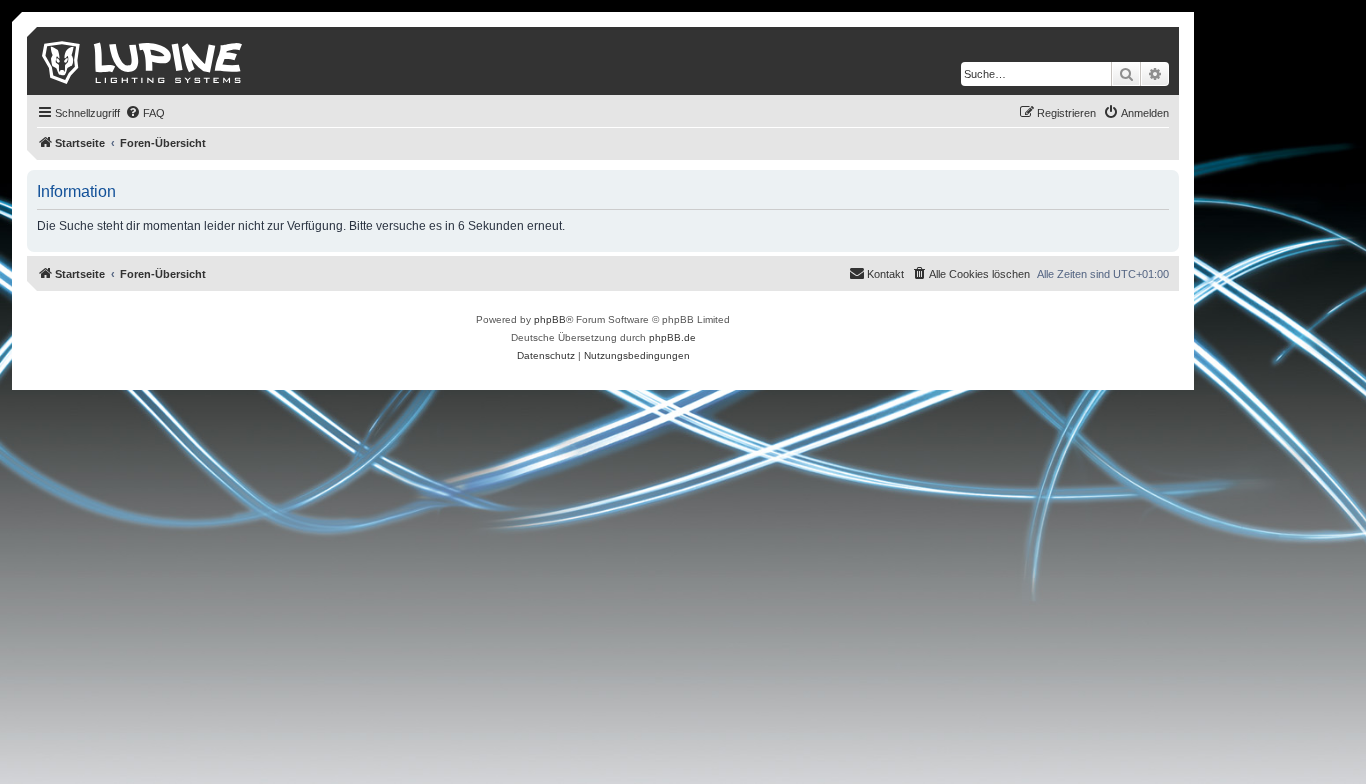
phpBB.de (672, 337)
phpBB (550, 319)
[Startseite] (143, 61)
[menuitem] (145, 113)
